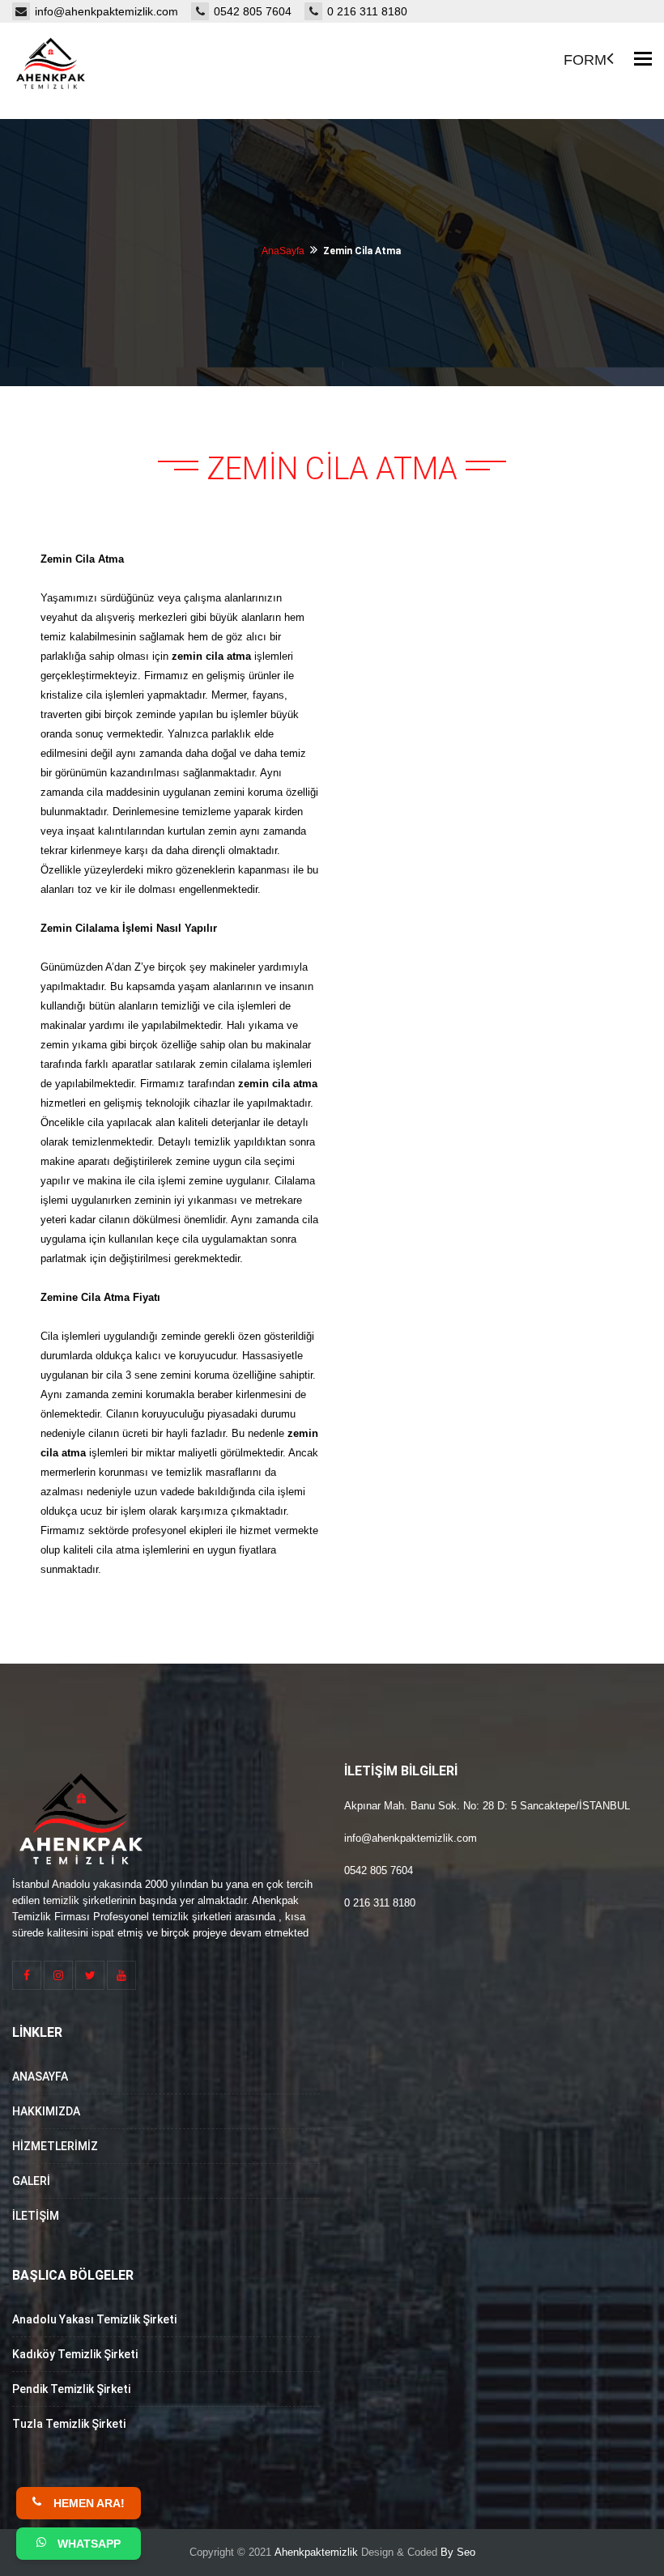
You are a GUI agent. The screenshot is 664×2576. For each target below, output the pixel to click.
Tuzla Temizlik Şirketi (69, 2424)
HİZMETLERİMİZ (55, 2146)
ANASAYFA (40, 2077)
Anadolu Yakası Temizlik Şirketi (94, 2319)
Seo (466, 2552)
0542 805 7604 (259, 11)
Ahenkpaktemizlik (316, 2552)
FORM (585, 60)
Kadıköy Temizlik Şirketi (75, 2354)
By (447, 2552)
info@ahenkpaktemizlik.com (113, 11)
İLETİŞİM (36, 2216)
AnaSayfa (283, 251)
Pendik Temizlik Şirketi (71, 2389)
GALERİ (31, 2181)
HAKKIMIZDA (46, 2111)
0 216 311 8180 (367, 11)
